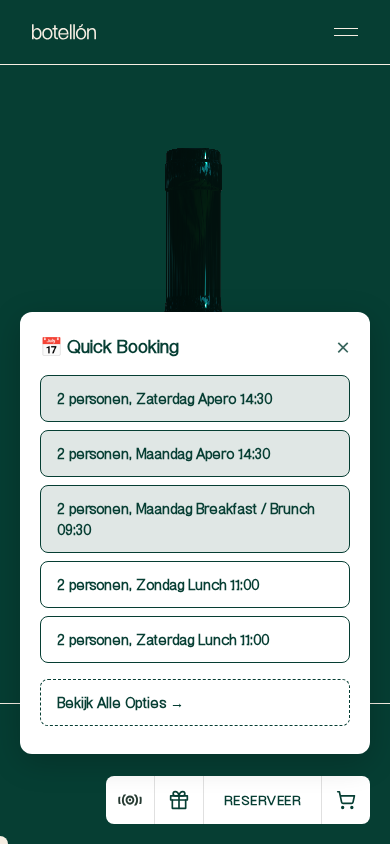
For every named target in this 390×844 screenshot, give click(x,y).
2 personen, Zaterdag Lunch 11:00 (163, 639)
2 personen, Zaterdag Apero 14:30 (164, 398)
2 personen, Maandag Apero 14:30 (163, 453)
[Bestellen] (345, 800)
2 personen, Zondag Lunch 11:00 (158, 584)
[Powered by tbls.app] (130, 800)
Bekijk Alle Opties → (120, 702)
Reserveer (263, 799)
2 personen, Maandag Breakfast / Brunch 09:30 (185, 518)
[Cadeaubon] (178, 800)
